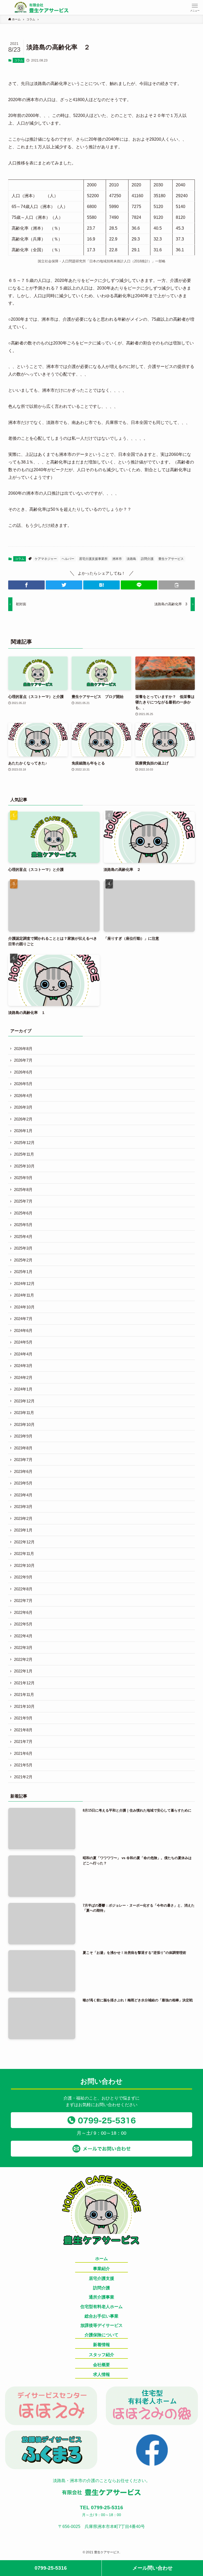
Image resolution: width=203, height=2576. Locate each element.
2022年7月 (23, 1601)
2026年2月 (23, 1119)
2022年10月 (24, 1565)
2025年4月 (23, 1237)
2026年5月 (23, 1084)
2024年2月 (23, 1377)
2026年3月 (23, 1107)
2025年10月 (24, 1166)
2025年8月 (23, 1190)
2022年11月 (24, 1554)
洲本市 (117, 559)
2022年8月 (23, 1589)
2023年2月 (23, 1518)
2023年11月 (24, 1413)
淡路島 (131, 559)
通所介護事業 (101, 2297)
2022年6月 (23, 1612)
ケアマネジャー (46, 559)
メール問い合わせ (153, 2568)
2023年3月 (23, 1507)
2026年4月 (23, 1096)
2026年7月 (23, 1060)
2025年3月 (23, 1248)
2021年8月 (23, 1730)
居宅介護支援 (101, 2278)
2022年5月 (23, 1624)
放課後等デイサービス (101, 2325)
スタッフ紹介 (101, 2355)
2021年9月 (23, 1718)
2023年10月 (24, 1424)
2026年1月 (23, 1131)
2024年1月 (23, 1389)
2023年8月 (23, 1448)
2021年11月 (24, 1695)
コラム (19, 60)
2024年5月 (23, 1342)
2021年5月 (23, 1765)
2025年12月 (24, 1143)
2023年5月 (23, 1483)
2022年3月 (23, 1648)
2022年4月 (23, 1636)
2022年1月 (23, 1671)
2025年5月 (23, 1225)
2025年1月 (23, 1272)
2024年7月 (23, 1319)
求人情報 (101, 2374)
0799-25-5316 (51, 2568)
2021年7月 (23, 1741)
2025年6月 (23, 1213)
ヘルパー (68, 559)
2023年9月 (23, 1436)
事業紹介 (101, 2269)
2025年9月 (23, 1178)
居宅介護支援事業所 (93, 559)
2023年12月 (24, 1401)
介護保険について (101, 2335)
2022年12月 (24, 1542)
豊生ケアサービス (171, 559)
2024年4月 (23, 1354)
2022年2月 (23, 1659)
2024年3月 (23, 1366)
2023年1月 (23, 1530)
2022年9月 (23, 1577)
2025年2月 (23, 1260)
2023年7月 (23, 1460)
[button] (195, 7)
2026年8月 (23, 1049)
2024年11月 (24, 1295)
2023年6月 (23, 1471)
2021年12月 (24, 1683)
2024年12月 (24, 1284)
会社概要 (101, 2365)
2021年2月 (23, 1777)
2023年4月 (23, 1495)
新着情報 (101, 2345)
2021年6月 (23, 1753)
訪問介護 (147, 559)
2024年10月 (24, 1307)
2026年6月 (23, 1072)
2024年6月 (23, 1330)
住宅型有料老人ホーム (101, 2307)
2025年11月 (24, 1154)
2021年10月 (24, 1706)
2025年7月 (23, 1201)
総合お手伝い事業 (101, 2316)
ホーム (101, 2259)
